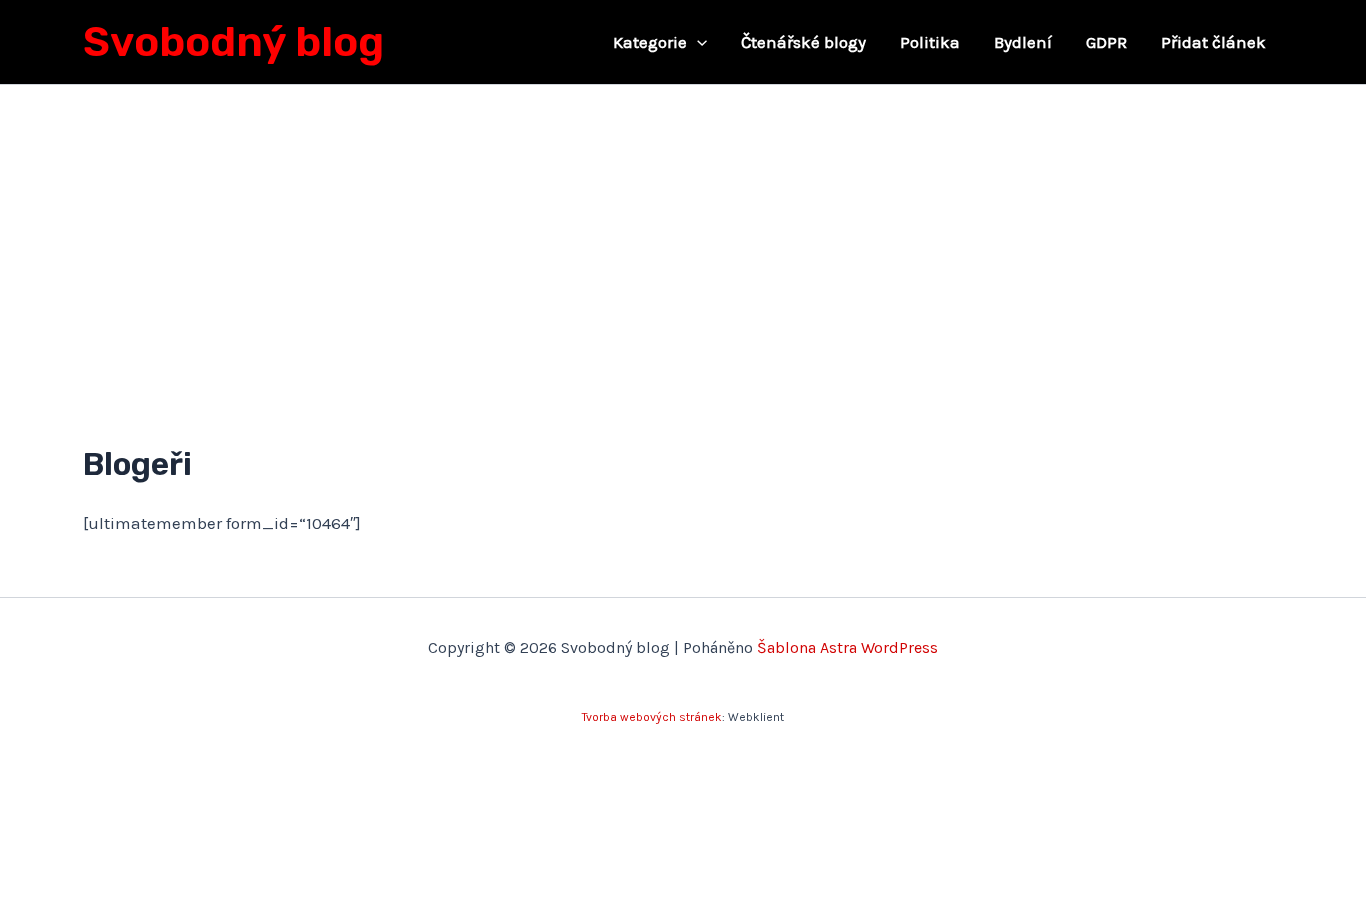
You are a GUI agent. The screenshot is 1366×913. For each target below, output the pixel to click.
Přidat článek (1213, 42)
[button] (697, 42)
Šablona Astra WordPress (847, 647)
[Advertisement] (683, 235)
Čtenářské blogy (803, 42)
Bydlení (1023, 42)
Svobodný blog (233, 42)
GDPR (1106, 42)
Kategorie (650, 42)
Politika (930, 42)
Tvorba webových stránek (652, 717)
